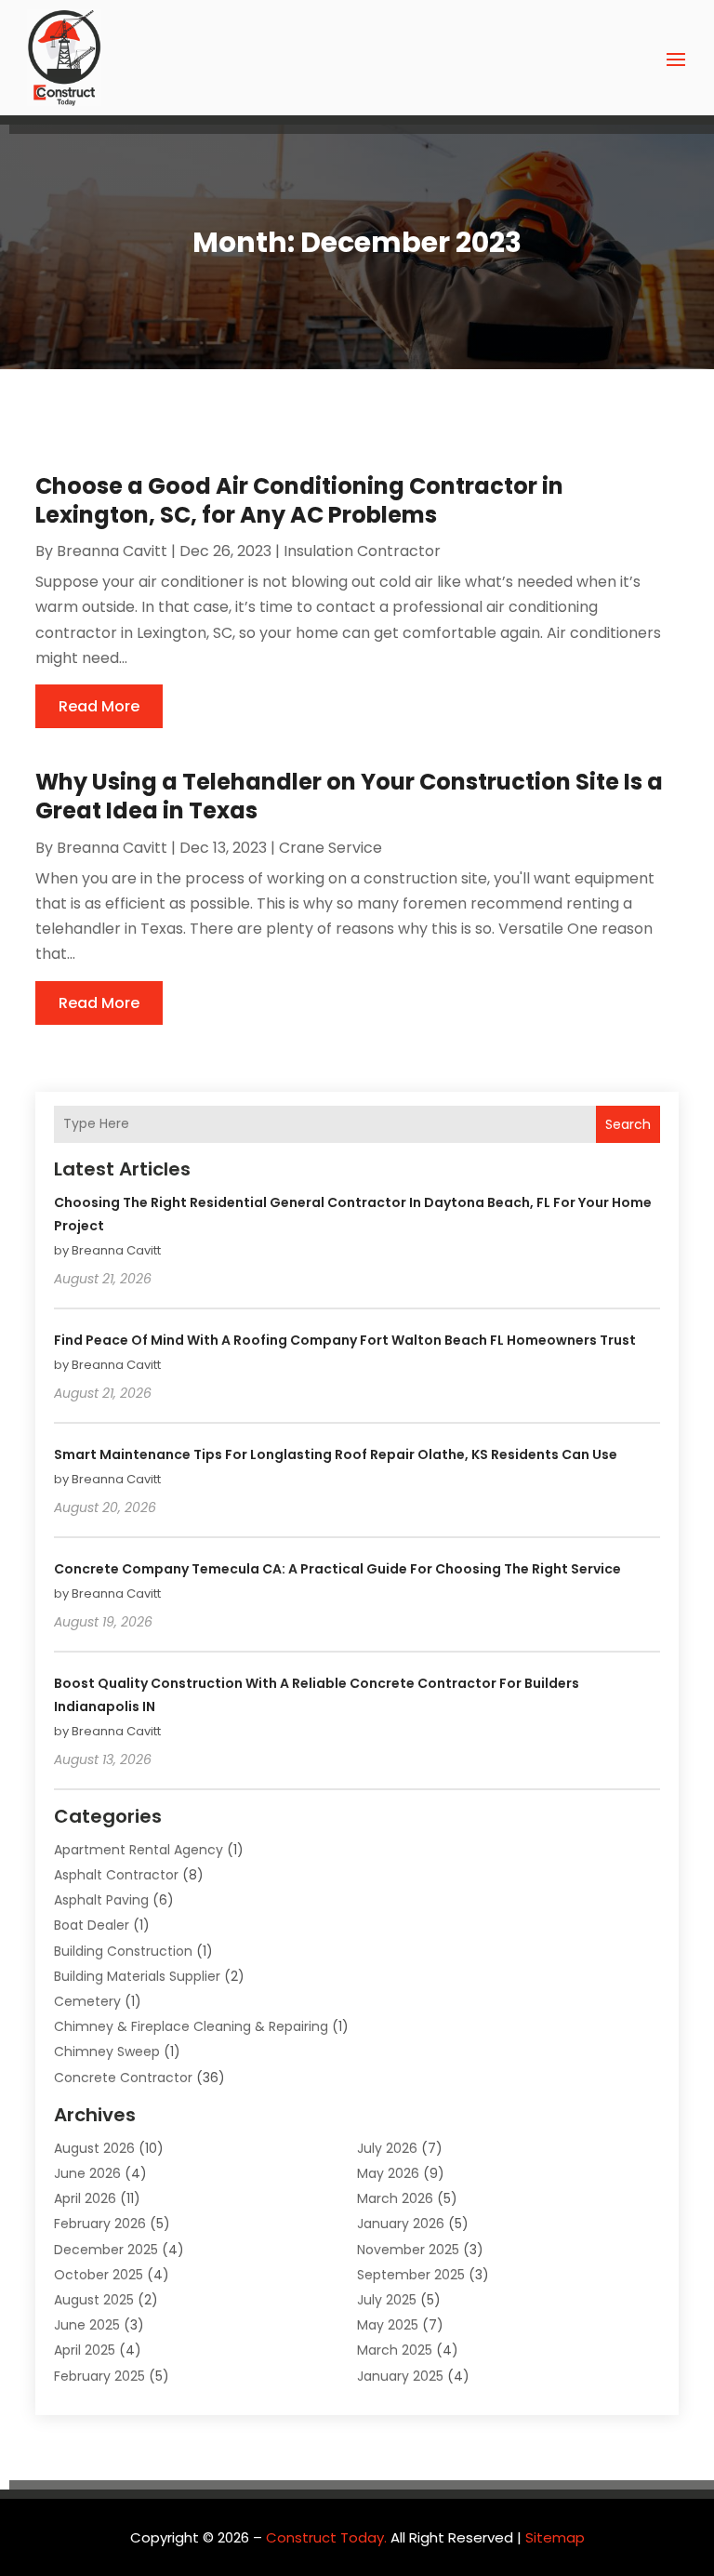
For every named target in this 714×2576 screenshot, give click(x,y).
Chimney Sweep (107, 2052)
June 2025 (87, 2325)
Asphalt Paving (101, 1900)
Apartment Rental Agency (139, 1850)
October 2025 (99, 2275)
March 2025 (395, 2350)
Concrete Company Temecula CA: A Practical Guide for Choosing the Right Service (337, 1569)
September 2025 (411, 2275)
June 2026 (87, 2173)
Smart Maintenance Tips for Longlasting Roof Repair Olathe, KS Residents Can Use (336, 1454)
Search (628, 1124)
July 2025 (387, 2300)
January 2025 (400, 2376)
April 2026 (85, 2198)
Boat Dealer (92, 1925)
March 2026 (395, 2198)
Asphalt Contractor (116, 1875)
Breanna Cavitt (112, 551)
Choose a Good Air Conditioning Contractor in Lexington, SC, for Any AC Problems (299, 500)
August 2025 (94, 2300)
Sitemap (555, 2537)
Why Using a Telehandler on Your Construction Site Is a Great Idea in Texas (349, 796)
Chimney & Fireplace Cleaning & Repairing (191, 2026)
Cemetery (87, 2001)
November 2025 (408, 2250)
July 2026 (387, 2148)
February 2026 (100, 2224)
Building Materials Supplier (137, 1976)
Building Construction (123, 1951)
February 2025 (99, 2376)
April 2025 (85, 2350)
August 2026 (94, 2148)
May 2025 (388, 2325)
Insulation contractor (362, 551)
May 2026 (388, 2173)
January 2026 (401, 2224)
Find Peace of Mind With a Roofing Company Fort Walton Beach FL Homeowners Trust (345, 1340)
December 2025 (106, 2250)
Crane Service (331, 848)
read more (99, 706)
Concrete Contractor (123, 2078)
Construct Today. (326, 2537)
